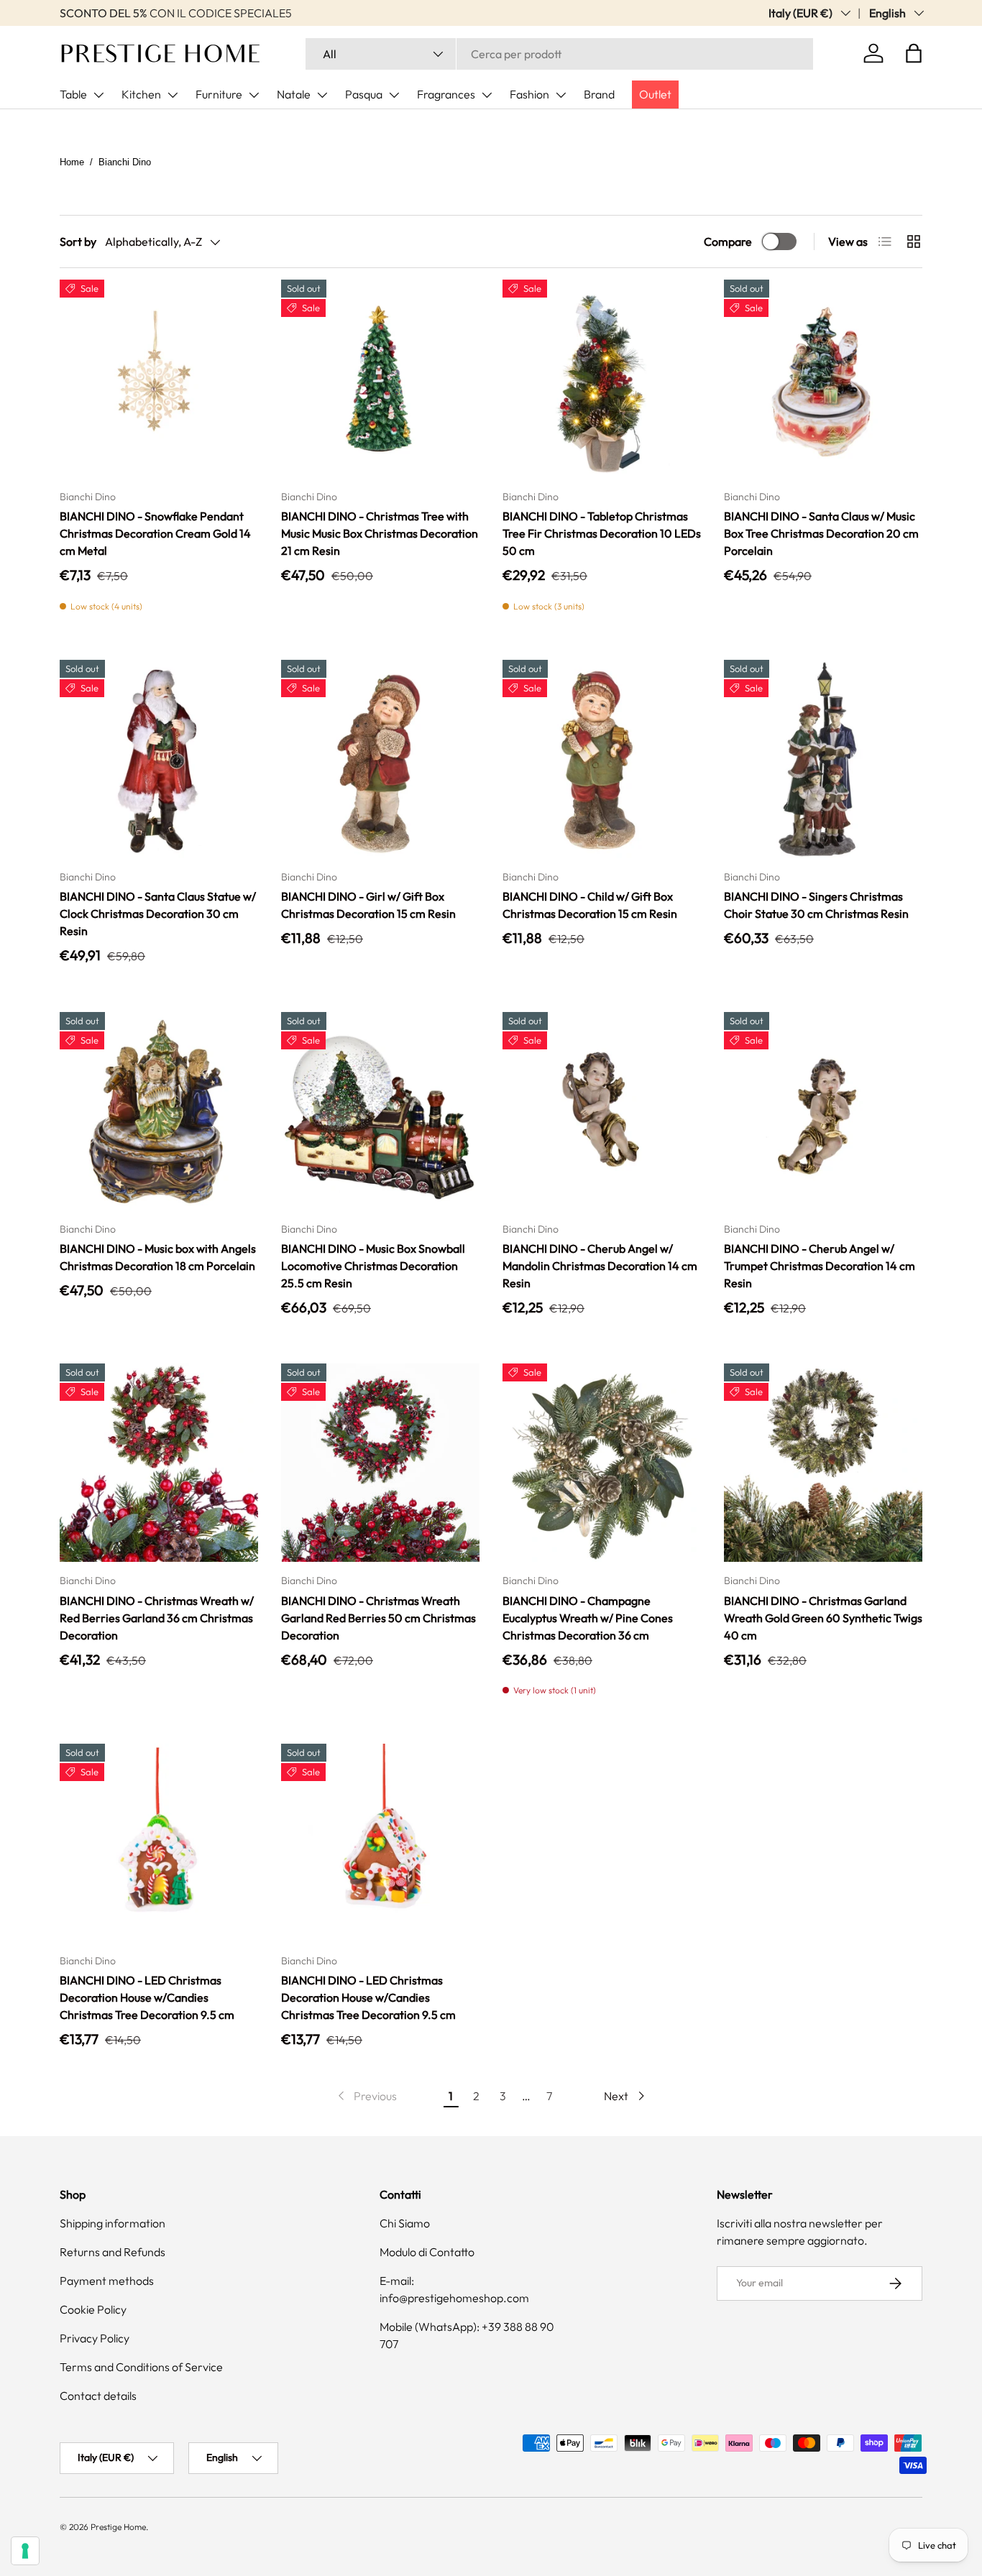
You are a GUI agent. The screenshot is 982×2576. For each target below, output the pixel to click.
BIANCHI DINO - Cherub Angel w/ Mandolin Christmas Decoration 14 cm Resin (600, 1266)
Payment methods (107, 2281)
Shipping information (113, 2223)
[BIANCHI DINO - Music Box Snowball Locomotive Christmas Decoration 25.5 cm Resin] (380, 1111)
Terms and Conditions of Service (141, 2367)
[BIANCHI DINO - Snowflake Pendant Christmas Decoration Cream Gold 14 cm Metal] (159, 379)
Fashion (529, 94)
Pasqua (364, 94)
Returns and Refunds (113, 2252)
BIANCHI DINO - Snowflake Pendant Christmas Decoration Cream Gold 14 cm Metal (155, 533)
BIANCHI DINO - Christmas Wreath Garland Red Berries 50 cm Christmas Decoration (378, 1618)
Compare (728, 241)
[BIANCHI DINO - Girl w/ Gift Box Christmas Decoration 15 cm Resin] (380, 759)
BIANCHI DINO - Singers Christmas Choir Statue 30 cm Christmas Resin (816, 905)
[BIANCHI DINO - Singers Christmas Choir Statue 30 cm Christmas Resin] (823, 759)
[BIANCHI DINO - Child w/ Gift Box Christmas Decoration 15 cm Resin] (602, 759)
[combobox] (559, 54)
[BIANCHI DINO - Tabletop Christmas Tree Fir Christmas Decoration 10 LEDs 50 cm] (602, 379)
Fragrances (446, 94)
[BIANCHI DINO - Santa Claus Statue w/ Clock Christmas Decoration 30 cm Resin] (159, 759)
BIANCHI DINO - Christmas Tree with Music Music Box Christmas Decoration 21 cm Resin (380, 533)
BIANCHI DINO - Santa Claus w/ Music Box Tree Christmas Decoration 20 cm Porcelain (821, 533)
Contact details (98, 2396)
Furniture (219, 94)
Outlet (655, 94)
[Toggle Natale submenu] (322, 95)
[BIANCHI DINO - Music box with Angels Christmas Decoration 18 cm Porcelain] (159, 1111)
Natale (294, 94)
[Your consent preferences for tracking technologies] (25, 2551)
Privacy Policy (95, 2338)
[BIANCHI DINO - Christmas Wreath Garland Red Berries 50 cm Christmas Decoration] (380, 1463)
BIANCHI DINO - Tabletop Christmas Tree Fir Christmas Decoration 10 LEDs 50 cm (602, 533)
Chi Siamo (405, 2223)
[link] (366, 2096)
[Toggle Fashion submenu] (561, 95)
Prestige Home (118, 2527)
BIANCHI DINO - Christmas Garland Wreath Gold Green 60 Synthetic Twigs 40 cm (823, 1618)
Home (72, 162)
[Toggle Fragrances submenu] (487, 95)
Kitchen (141, 94)
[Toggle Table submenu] (98, 95)
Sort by (78, 241)
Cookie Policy (93, 2309)
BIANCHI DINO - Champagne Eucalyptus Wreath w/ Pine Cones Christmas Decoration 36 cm (588, 1618)
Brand (599, 94)
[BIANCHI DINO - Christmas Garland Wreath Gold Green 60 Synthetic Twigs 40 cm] (823, 1463)
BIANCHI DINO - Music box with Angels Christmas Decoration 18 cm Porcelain (158, 1257)
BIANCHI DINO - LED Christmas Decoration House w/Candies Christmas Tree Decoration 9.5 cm (147, 1997)
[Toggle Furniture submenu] (254, 95)
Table (73, 94)
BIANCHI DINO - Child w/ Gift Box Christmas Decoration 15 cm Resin (590, 905)
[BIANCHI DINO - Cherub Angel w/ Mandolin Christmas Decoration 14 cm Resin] (602, 1111)
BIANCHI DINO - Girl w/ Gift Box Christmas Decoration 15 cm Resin (368, 905)
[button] (914, 53)
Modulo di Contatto (427, 2252)
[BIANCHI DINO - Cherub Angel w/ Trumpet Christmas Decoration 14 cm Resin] (823, 1111)
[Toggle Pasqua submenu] (394, 95)
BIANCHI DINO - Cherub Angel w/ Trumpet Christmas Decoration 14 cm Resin (820, 1266)
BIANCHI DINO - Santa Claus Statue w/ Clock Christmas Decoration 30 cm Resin (158, 914)
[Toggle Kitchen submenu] (173, 95)
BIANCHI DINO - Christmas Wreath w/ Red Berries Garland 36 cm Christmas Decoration (157, 1618)
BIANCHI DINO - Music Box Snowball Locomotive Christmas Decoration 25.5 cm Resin (373, 1266)
